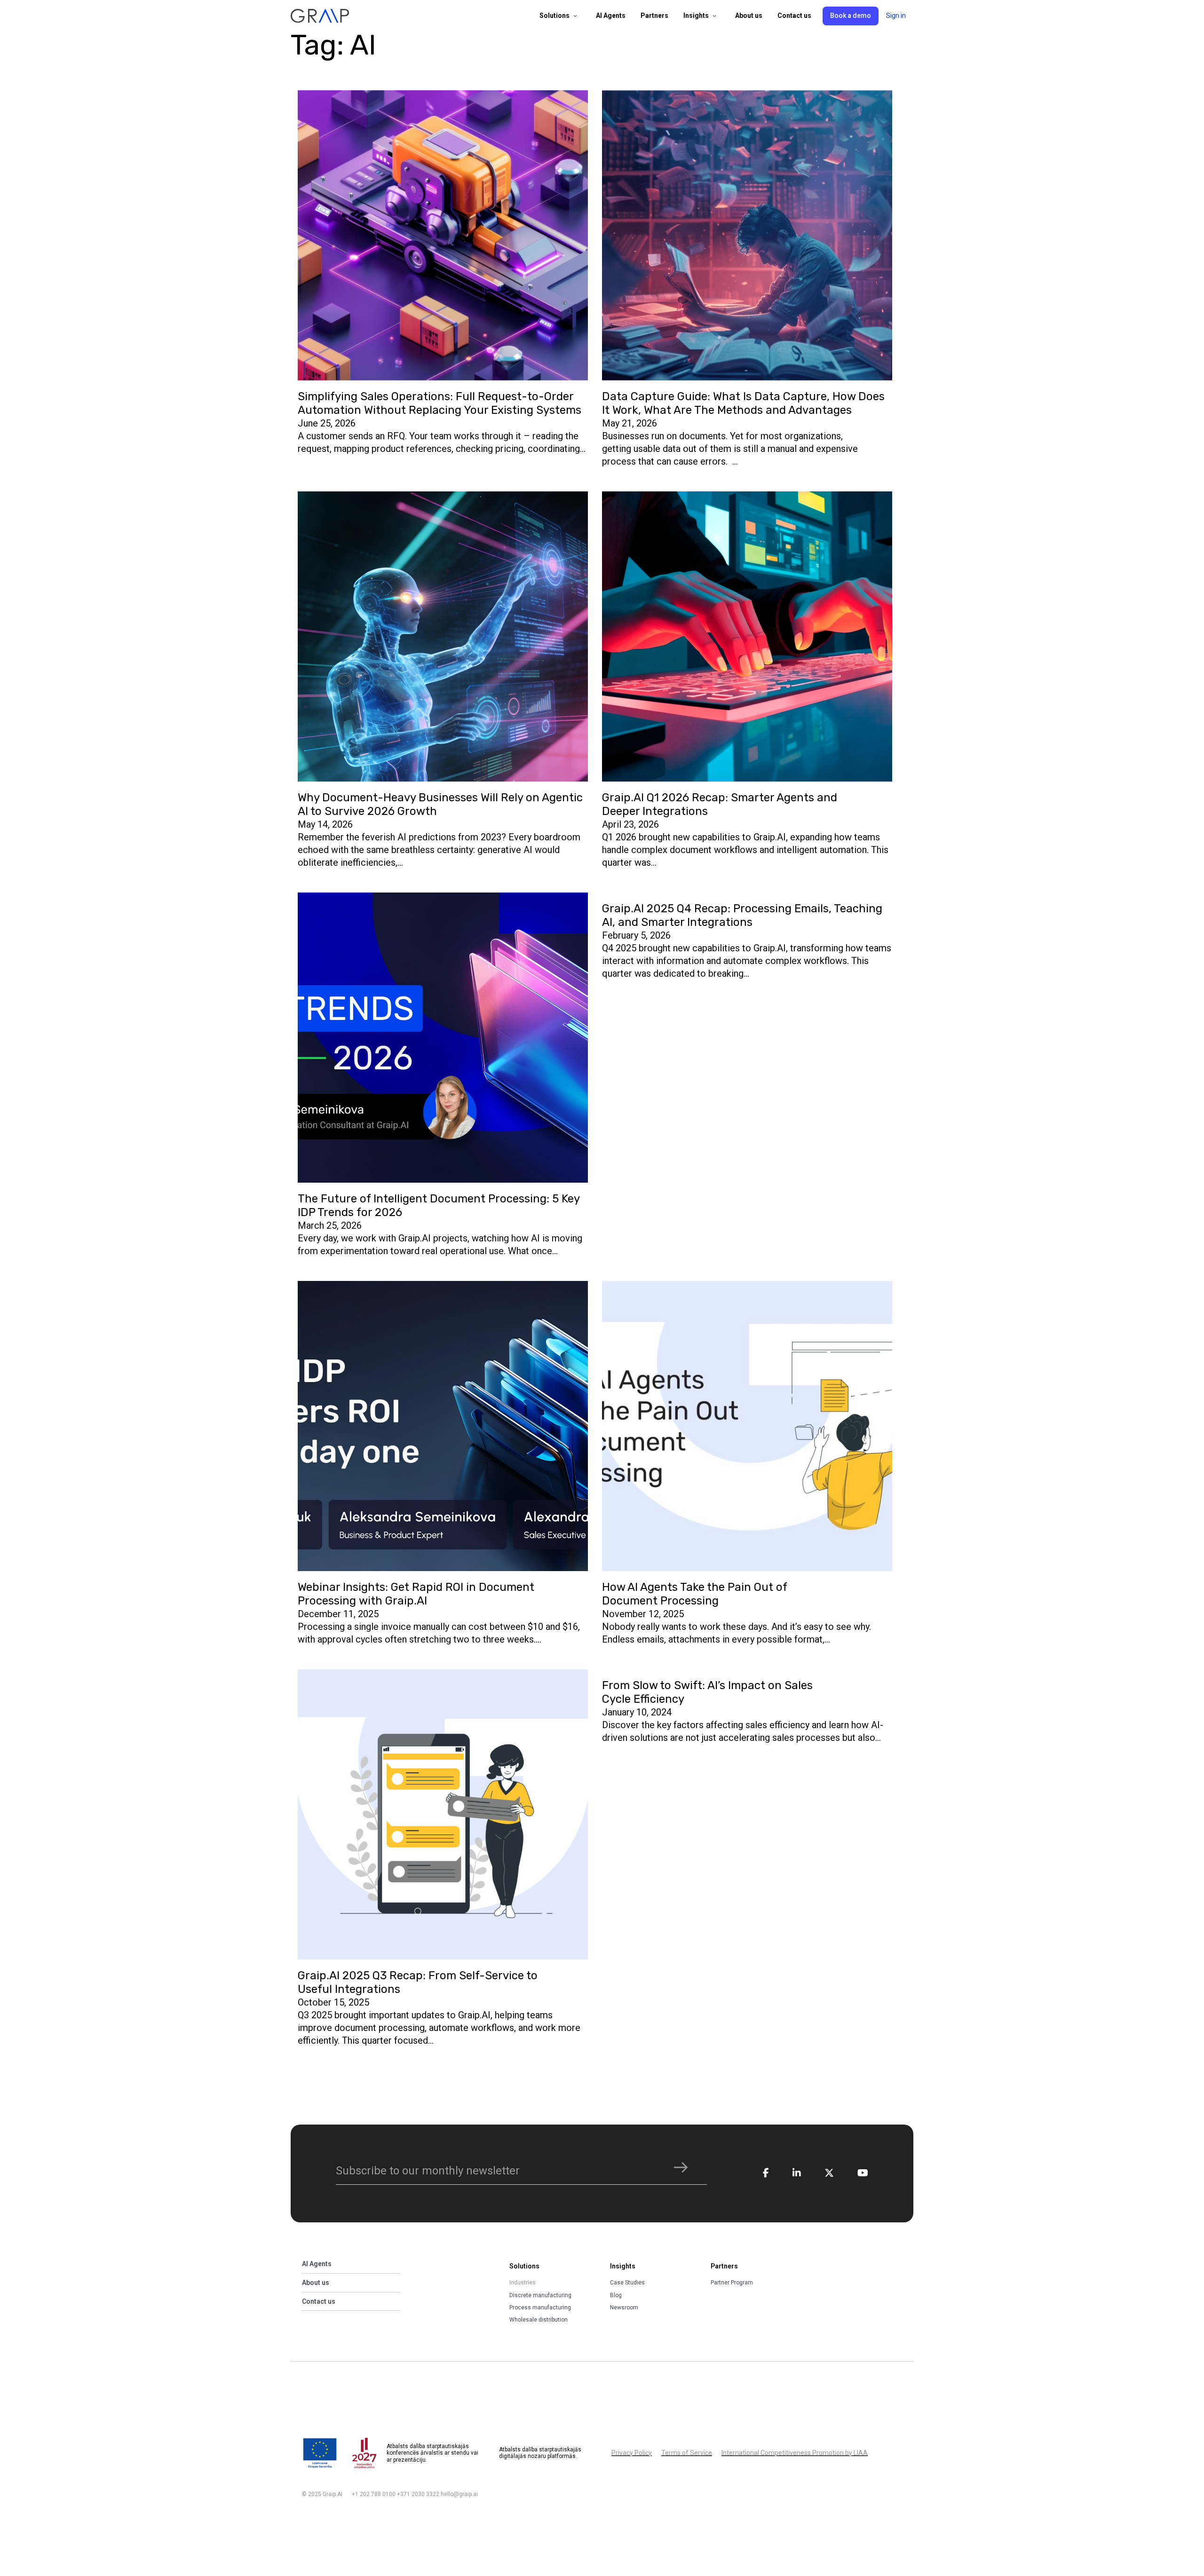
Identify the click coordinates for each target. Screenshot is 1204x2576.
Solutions (554, 16)
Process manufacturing (540, 2307)
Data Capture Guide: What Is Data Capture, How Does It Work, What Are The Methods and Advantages (743, 403)
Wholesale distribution (539, 2320)
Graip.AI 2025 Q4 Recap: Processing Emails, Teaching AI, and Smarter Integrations (742, 915)
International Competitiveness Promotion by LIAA (795, 2453)
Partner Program (732, 2283)
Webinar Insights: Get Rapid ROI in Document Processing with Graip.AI (416, 1594)
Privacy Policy (632, 2453)
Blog (616, 2295)
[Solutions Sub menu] (575, 16)
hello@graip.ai (459, 2494)
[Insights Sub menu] (714, 16)
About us (749, 16)
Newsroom (624, 2307)
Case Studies (627, 2283)
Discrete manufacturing (540, 2295)
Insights (696, 16)
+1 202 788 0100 (374, 2494)
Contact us (794, 16)
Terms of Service (687, 2453)
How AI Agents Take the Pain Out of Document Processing (695, 1594)
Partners (654, 16)
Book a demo (851, 16)
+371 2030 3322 (418, 2494)
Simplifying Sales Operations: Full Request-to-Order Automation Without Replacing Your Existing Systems (440, 403)
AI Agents (611, 16)
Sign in (896, 16)
